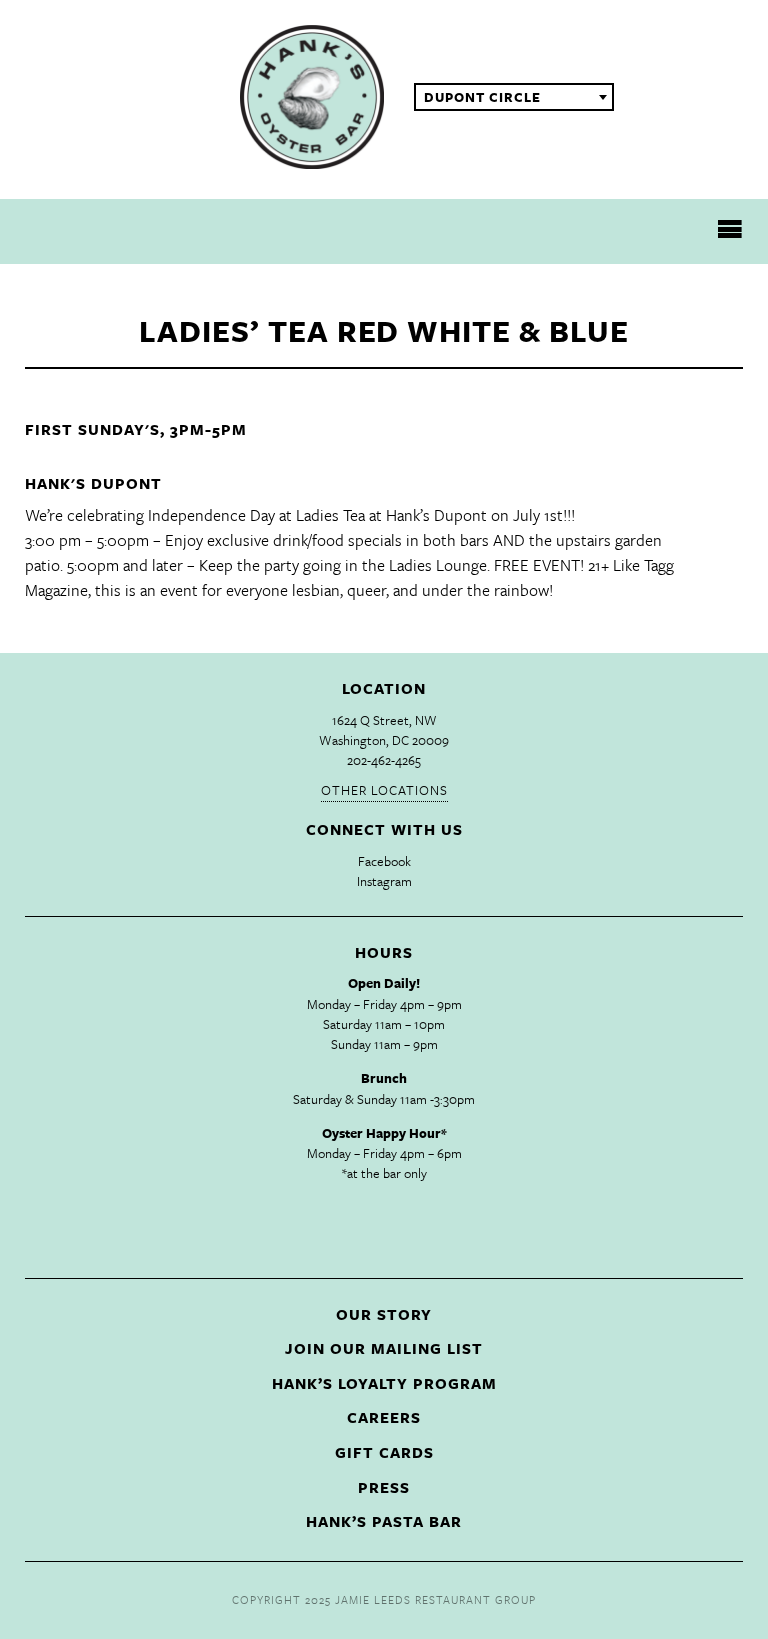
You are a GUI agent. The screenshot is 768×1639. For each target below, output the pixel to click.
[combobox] (514, 97)
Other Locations (384, 790)
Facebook (384, 861)
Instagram (384, 881)
